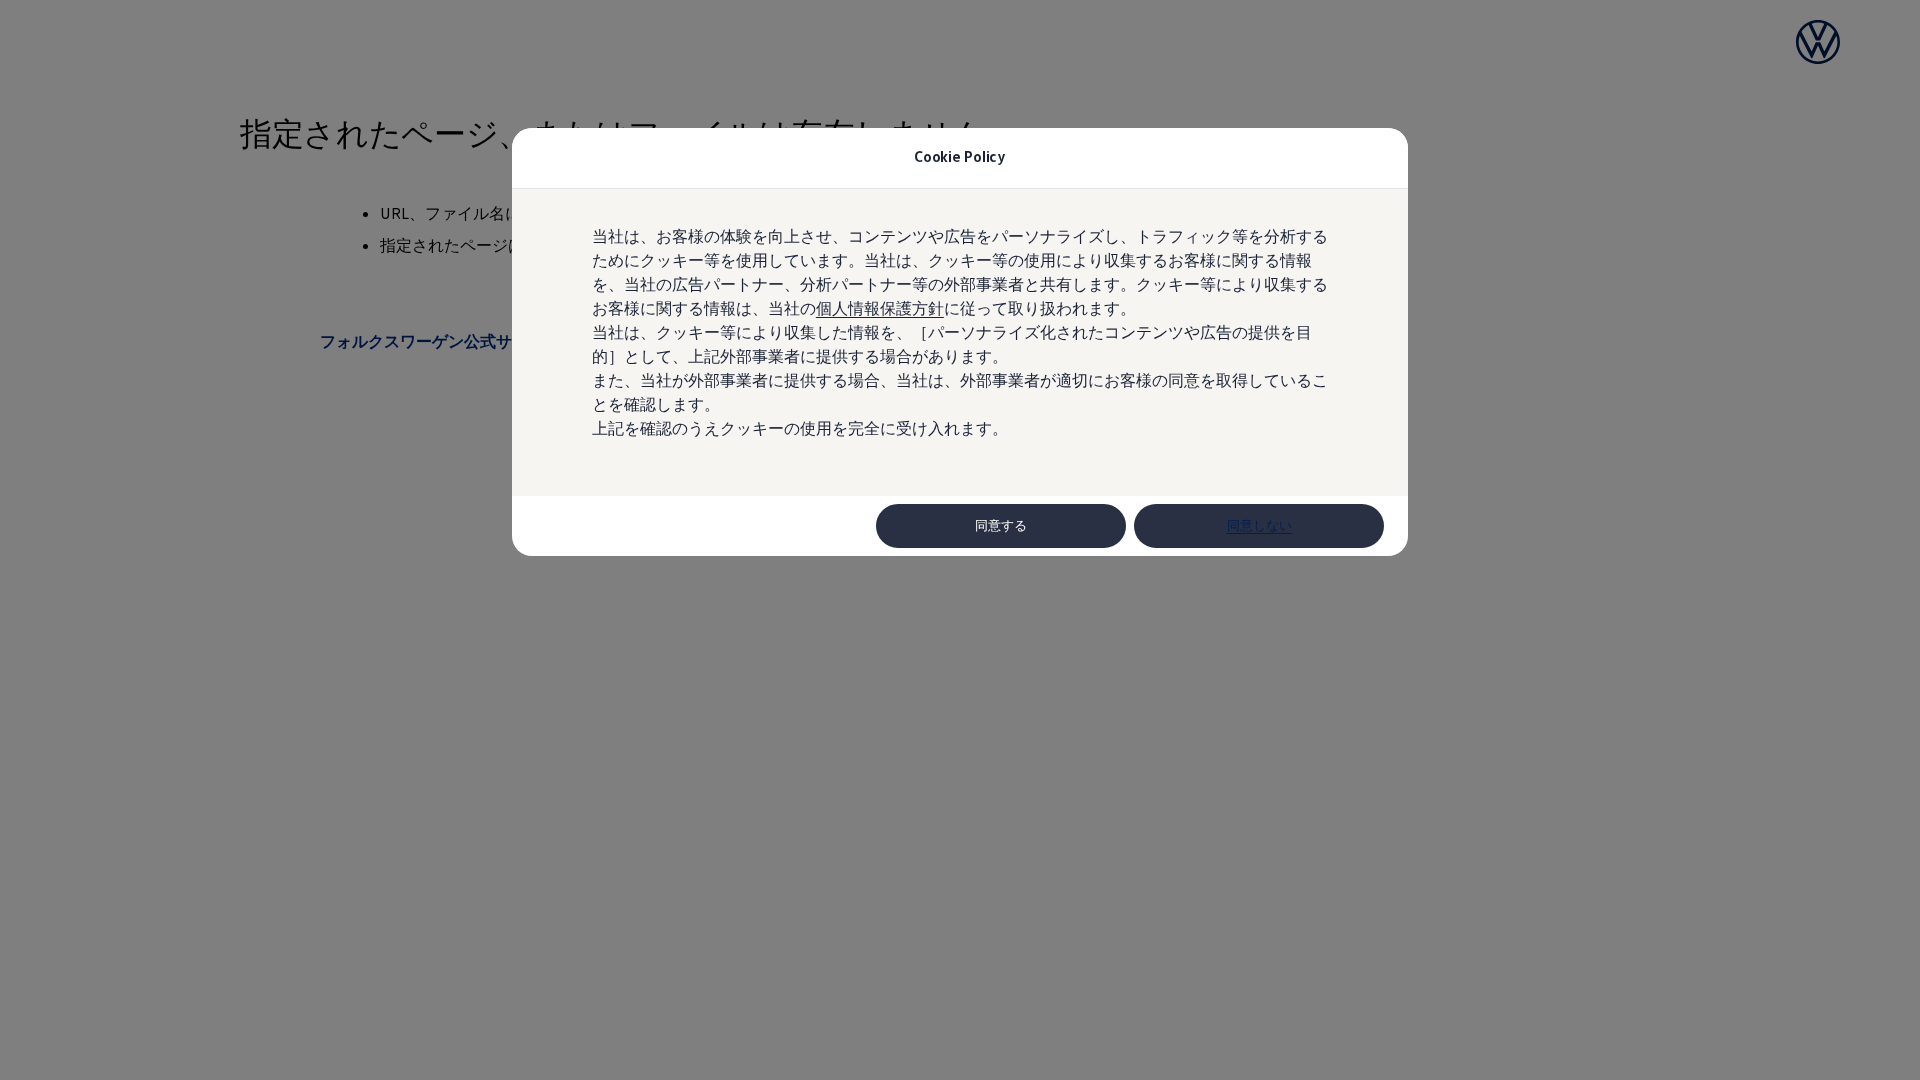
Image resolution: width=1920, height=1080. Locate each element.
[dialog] (960, 540)
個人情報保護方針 (880, 308)
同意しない (1259, 525)
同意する (1001, 525)
